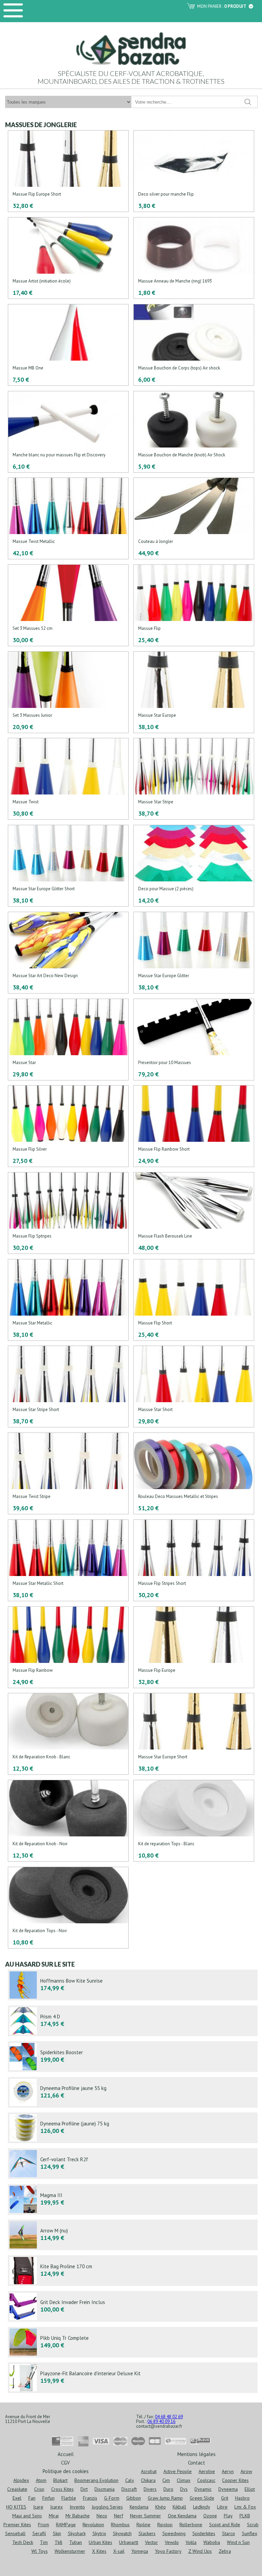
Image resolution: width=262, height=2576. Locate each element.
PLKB (245, 2516)
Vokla (191, 2542)
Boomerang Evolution (96, 2480)
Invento (77, 2507)
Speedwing (174, 2533)
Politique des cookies (66, 2471)
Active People (178, 2471)
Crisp (39, 2489)
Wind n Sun (238, 2542)
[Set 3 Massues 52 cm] (68, 606)
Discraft (129, 2489)
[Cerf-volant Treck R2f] (133, 2164)
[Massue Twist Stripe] (68, 1474)
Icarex (56, 2507)
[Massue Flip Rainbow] (68, 1648)
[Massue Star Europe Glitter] (194, 953)
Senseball (15, 2533)
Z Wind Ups (200, 2551)
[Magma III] (133, 2199)
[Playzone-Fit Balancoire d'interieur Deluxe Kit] (133, 2378)
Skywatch (122, 2533)
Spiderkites (204, 2533)
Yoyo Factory (168, 2551)
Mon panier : (222, 6)
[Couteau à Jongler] (194, 519)
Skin (57, 2533)
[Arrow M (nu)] (133, 2235)
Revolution (93, 2525)
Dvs (184, 2489)
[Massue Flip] (194, 606)
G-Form (112, 2498)
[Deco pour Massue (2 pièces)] (194, 866)
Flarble (69, 2498)
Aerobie (207, 2471)
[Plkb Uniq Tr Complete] (133, 2342)
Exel (17, 2498)
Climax (184, 2480)
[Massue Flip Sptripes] (68, 1213)
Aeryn (228, 2471)
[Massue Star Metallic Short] (68, 1561)
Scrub (253, 2525)
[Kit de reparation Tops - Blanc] (194, 1821)
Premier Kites (17, 2525)
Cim (166, 2480)
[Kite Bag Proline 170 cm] (133, 2271)
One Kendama (182, 2516)
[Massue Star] (68, 1040)
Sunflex (250, 2533)
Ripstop (165, 2525)
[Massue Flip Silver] (68, 1126)
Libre (222, 2507)
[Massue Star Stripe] (194, 779)
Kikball (179, 2507)
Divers (150, 2489)
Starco (229, 2533)
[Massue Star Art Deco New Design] (68, 953)
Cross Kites (62, 2489)
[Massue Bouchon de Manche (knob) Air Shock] (194, 432)
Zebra (225, 2551)
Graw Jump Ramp (165, 2498)
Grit (225, 2498)
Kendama (139, 2507)
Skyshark (77, 2533)
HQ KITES (16, 2507)
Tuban (76, 2542)
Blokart (60, 2480)
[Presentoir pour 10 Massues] (194, 1040)
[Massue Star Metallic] (68, 1300)
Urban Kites (100, 2542)
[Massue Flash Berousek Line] (194, 1213)
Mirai (54, 2516)
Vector (151, 2542)
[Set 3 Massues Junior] (68, 693)
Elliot (250, 2489)
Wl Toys (40, 2551)
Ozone (210, 2516)
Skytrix (99, 2533)
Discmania (105, 2489)
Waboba (212, 2542)
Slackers (147, 2533)
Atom (41, 2480)
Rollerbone (191, 2525)
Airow (246, 2471)
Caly (130, 2480)
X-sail (119, 2551)
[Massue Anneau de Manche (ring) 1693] (194, 258)
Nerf (119, 2516)
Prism (43, 2525)
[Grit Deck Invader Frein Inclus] (133, 2306)
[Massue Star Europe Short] (194, 1734)
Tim (44, 2542)
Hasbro (242, 2498)
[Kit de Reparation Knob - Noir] (68, 1821)
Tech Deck (23, 2542)
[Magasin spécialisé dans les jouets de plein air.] (131, 48)
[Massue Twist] (68, 779)
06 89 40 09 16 (161, 2421)
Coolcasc (206, 2480)
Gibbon (134, 2498)
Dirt (84, 2489)
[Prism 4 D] (133, 2021)
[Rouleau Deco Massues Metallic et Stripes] (194, 1474)
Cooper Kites (235, 2480)
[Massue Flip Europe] (194, 1648)
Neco (102, 2516)
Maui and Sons (27, 2516)
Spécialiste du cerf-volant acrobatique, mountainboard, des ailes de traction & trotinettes (131, 77)
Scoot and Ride (225, 2525)
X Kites (99, 2551)
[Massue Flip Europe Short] (68, 171)
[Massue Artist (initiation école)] (68, 258)
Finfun (48, 2498)
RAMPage (66, 2525)
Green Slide (202, 2498)
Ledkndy (202, 2507)
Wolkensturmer (70, 2551)
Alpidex (21, 2480)
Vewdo (172, 2542)
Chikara (148, 2480)
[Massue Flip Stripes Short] (194, 1561)
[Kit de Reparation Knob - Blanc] (68, 1734)
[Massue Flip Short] (194, 1300)
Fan (32, 2498)
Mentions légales (196, 2454)
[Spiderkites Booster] (133, 2057)
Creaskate (17, 2489)
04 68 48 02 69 (169, 2417)
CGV (65, 2462)
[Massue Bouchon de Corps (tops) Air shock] (194, 345)
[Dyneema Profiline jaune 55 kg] (133, 2092)
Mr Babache (78, 2516)
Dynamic (203, 2489)
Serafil (39, 2533)
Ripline (143, 2525)
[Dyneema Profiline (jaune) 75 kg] (133, 2128)
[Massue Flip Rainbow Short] (194, 1126)
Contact (196, 2462)
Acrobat (149, 2471)
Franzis (90, 2498)
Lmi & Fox (245, 2507)
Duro (168, 2489)
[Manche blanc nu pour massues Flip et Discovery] (68, 432)
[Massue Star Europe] (194, 693)
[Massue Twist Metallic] (68, 519)
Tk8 (59, 2542)
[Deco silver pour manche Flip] (194, 171)
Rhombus (120, 2525)
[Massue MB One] (68, 345)
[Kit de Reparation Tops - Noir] (68, 1908)
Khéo (161, 2507)
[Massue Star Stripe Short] (68, 1387)
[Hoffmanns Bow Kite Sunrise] (133, 1985)
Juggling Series (107, 2507)
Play (228, 2516)
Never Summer (145, 2516)
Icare (38, 2507)
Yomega (140, 2551)
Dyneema (228, 2489)
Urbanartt (129, 2542)
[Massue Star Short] (194, 1387)
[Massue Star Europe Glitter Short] (68, 866)
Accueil (66, 2454)
